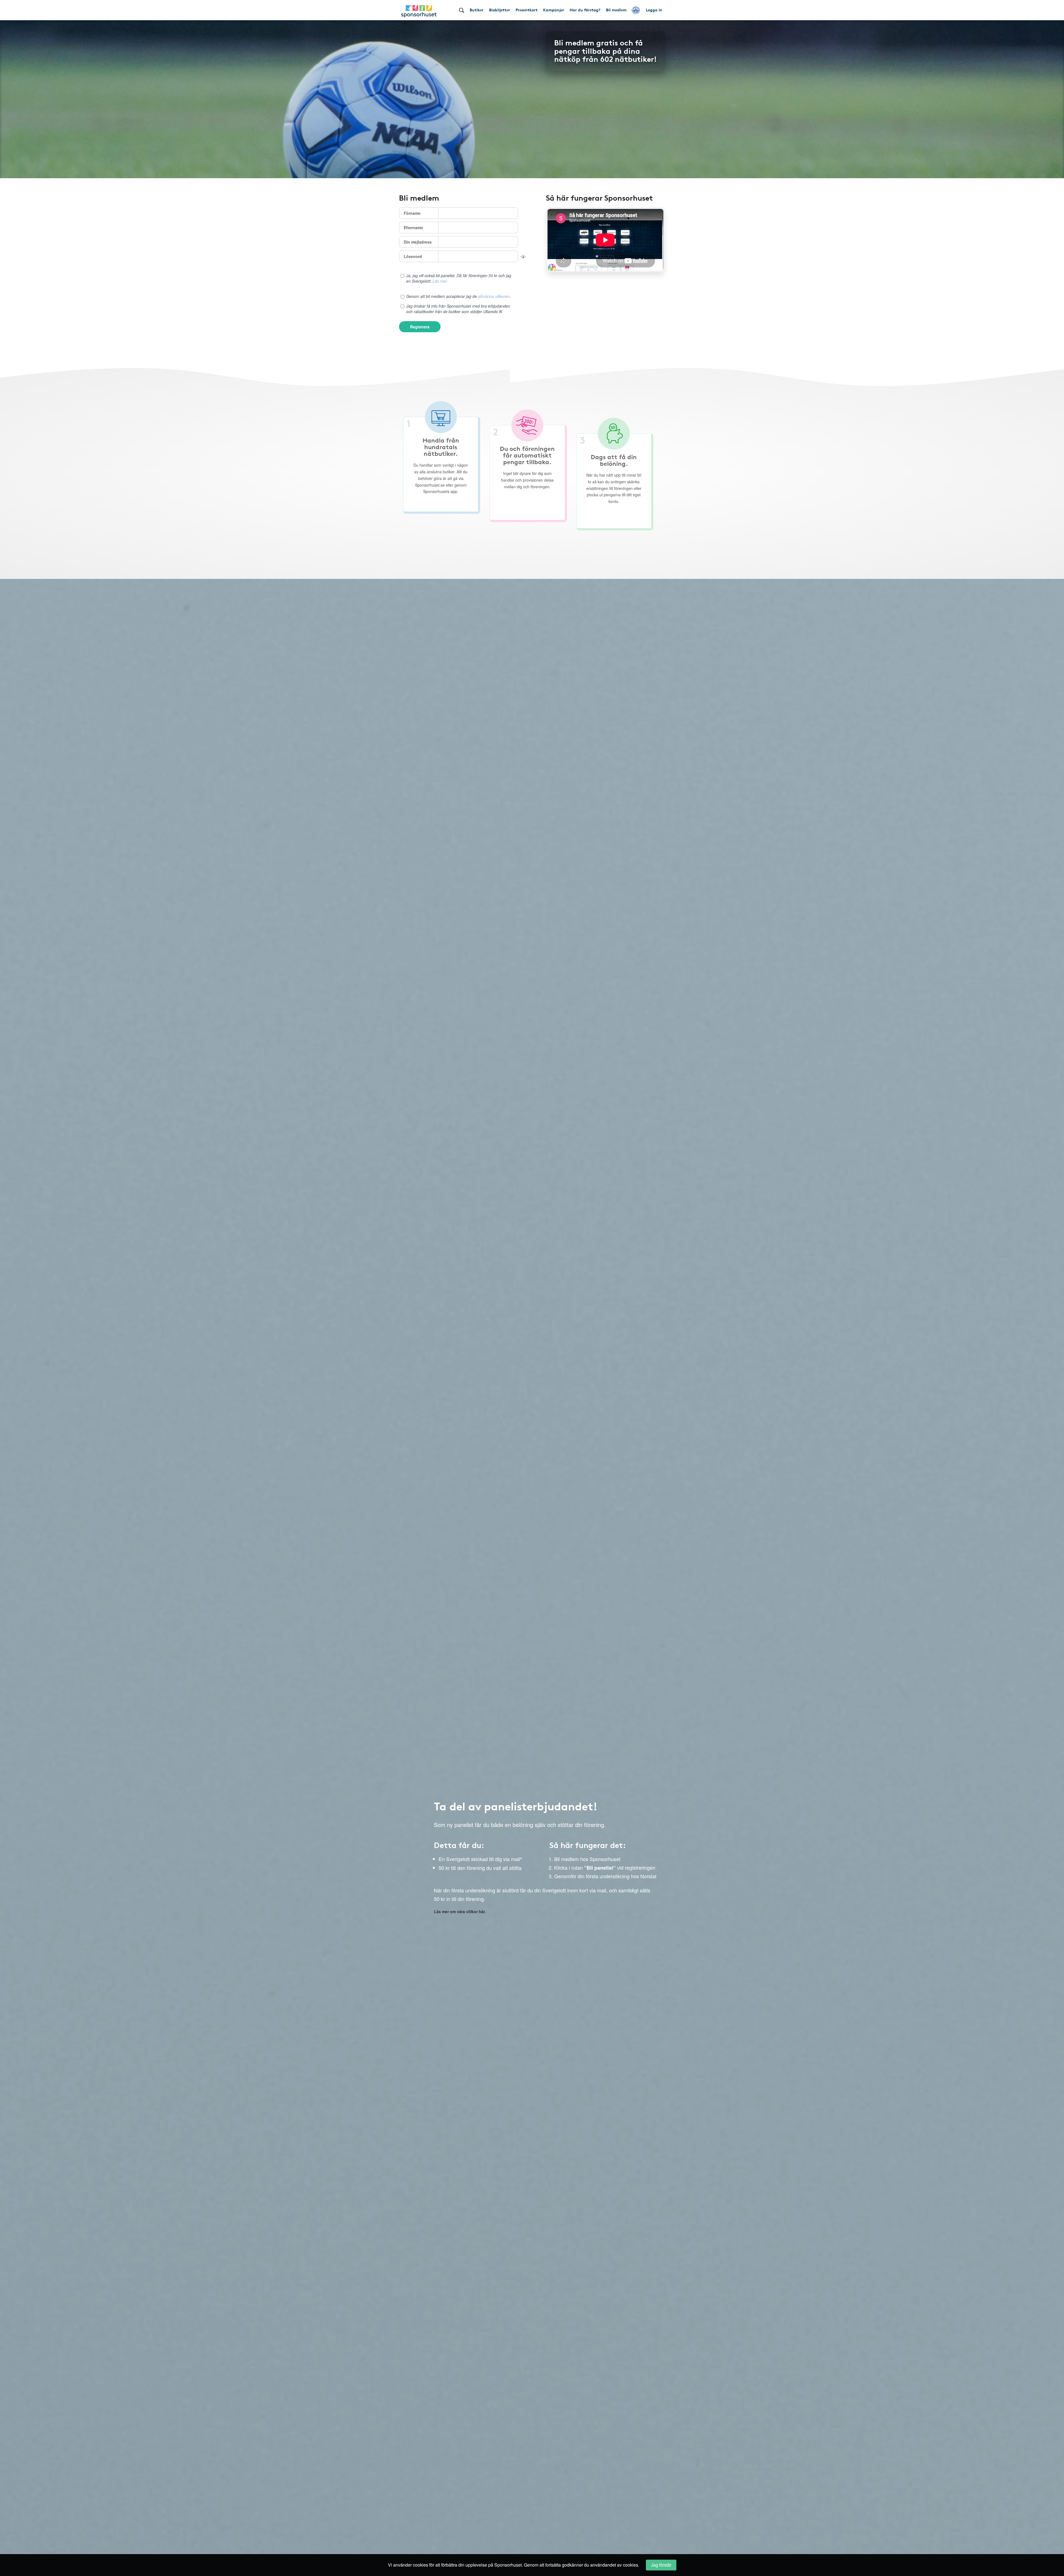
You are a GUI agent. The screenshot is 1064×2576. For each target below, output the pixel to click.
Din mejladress (418, 242)
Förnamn (412, 213)
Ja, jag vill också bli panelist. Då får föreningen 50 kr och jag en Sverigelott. (459, 278)
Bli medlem (616, 10)
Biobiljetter (500, 10)
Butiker (477, 10)
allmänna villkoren (494, 296)
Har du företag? (585, 10)
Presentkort (527, 10)
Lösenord (413, 256)
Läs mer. (440, 281)
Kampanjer (554, 10)
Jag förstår (661, 2565)
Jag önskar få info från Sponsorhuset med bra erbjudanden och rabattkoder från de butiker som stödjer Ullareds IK (458, 309)
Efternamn (413, 228)
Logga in (654, 10)
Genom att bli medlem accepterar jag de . (458, 296)
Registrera (420, 327)
